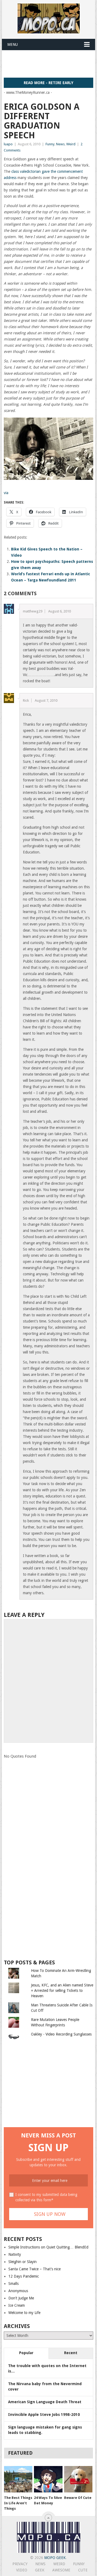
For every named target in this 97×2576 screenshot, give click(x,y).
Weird (71, 144)
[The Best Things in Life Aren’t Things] (18, 2479)
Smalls (13, 2284)
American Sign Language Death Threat (45, 2402)
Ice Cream (17, 2305)
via (6, 493)
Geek (40, 2570)
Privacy (20, 2564)
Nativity (15, 2254)
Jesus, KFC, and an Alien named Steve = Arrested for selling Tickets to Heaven (62, 1990)
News (60, 144)
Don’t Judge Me (21, 2298)
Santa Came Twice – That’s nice (34, 2269)
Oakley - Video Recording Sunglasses (61, 2034)
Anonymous (18, 2291)
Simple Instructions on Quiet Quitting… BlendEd (48, 2247)
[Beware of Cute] (78, 2479)
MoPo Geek (55, 2558)
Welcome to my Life (24, 2313)
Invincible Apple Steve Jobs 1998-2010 (44, 2415)
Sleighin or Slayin (22, 2262)
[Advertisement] (50, 64)
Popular (26, 2353)
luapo (8, 144)
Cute (83, 2570)
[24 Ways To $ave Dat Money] (48, 2479)
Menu (13, 44)
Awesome (61, 2570)
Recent (71, 2353)
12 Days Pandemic (24, 2276)
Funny (50, 144)
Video (22, 2570)
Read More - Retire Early (48, 83)
